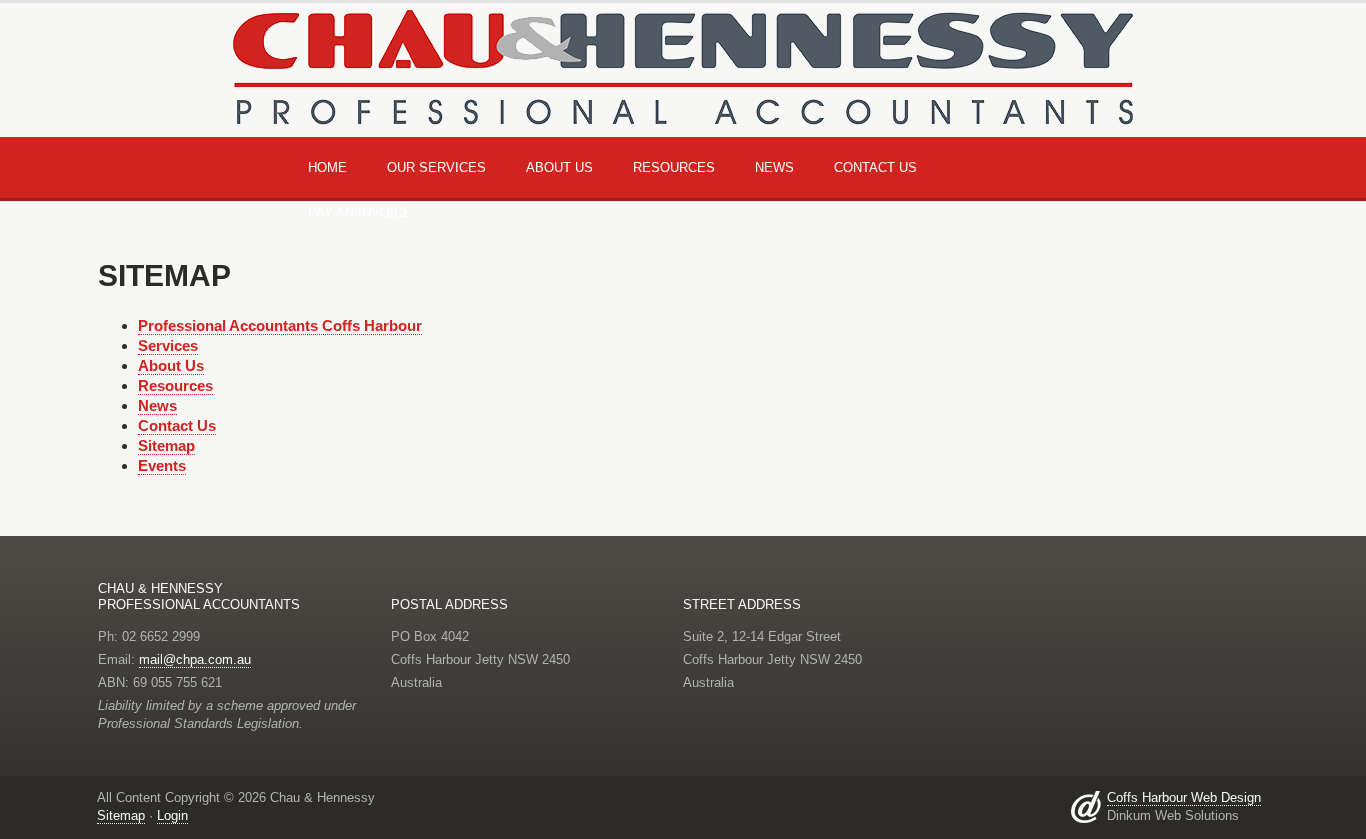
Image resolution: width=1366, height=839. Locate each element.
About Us (171, 365)
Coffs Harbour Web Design (1184, 797)
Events (162, 465)
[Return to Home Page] (683, 62)
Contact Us (875, 167)
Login (172, 815)
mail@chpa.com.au (195, 659)
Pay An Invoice (360, 212)
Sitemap (166, 445)
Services (168, 345)
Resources (175, 385)
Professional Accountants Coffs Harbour (280, 325)
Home (327, 167)
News (157, 405)
